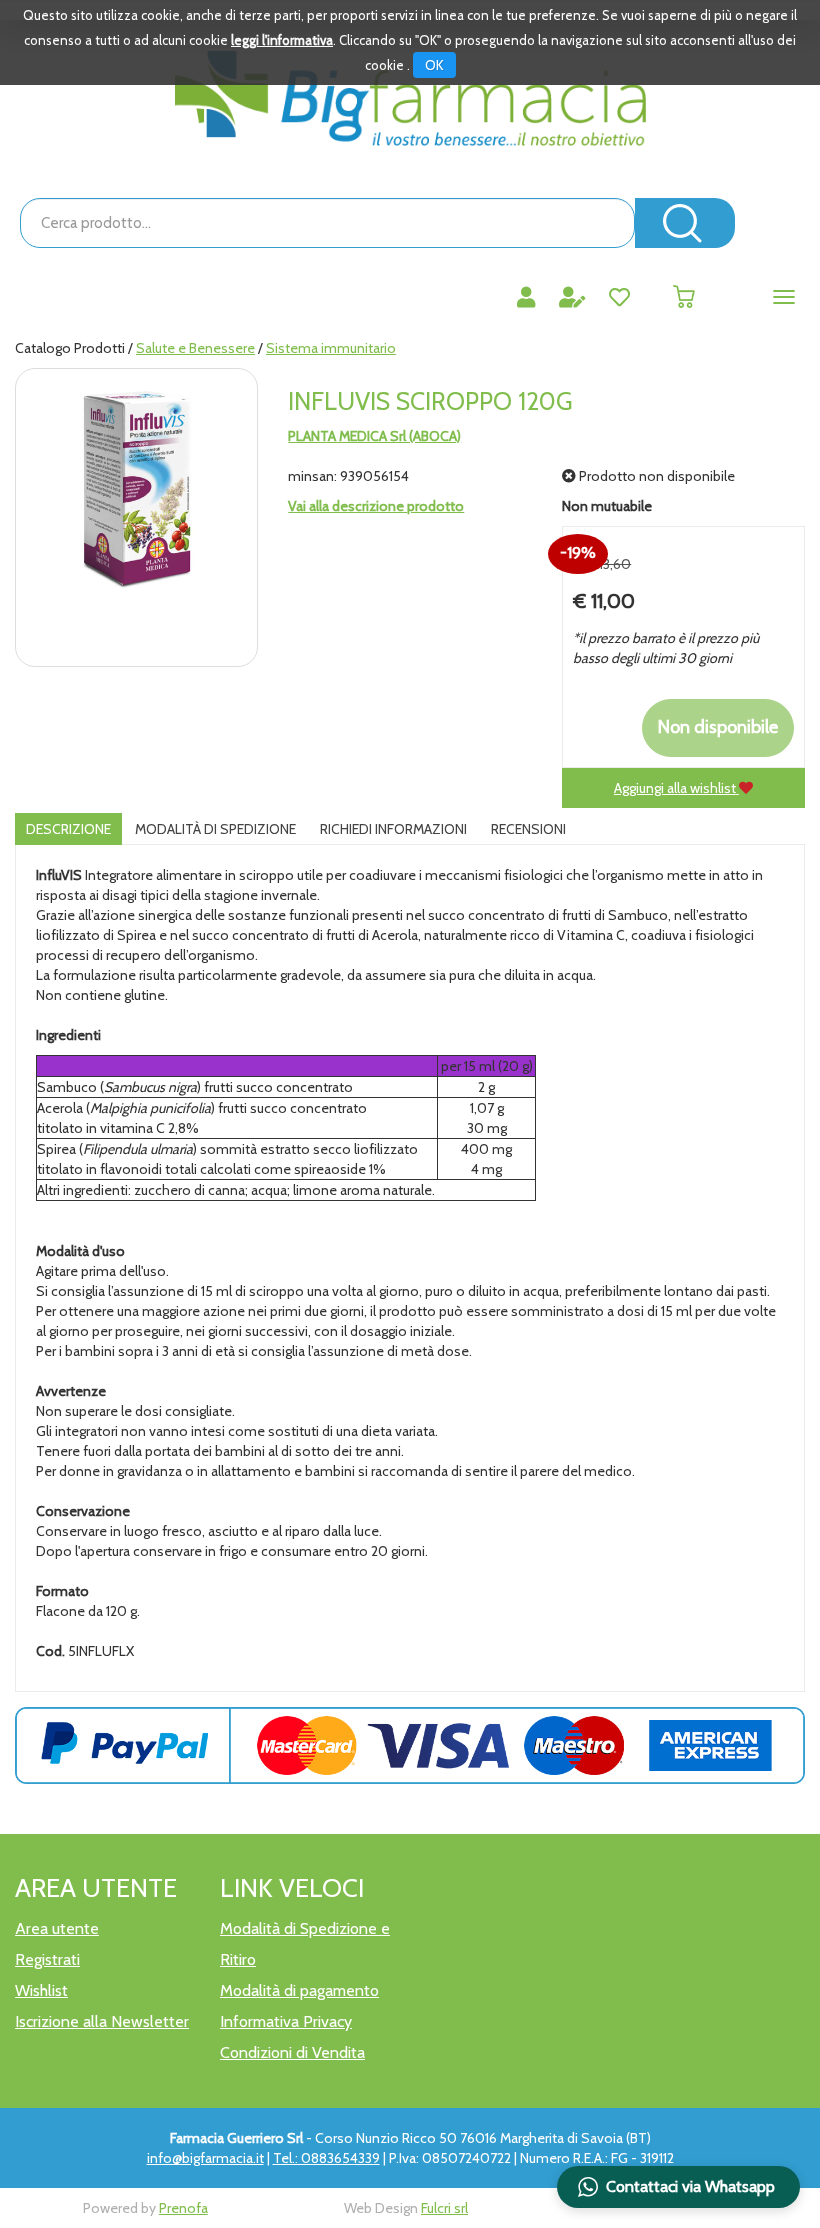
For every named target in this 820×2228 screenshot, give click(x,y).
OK (434, 65)
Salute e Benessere (195, 348)
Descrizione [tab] (68, 829)
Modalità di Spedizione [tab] (215, 829)
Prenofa (183, 2208)
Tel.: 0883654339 (326, 2158)
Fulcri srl (444, 2208)
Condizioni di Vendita (292, 2052)
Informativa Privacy (286, 2021)
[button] (678, 2187)
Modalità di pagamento (299, 1990)
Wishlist (41, 1990)
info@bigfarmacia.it (205, 2158)
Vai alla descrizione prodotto (376, 506)
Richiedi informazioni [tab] (393, 829)
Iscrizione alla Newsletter (102, 2021)
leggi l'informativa (282, 40)
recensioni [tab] (528, 829)
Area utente (57, 1928)
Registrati (47, 1959)
